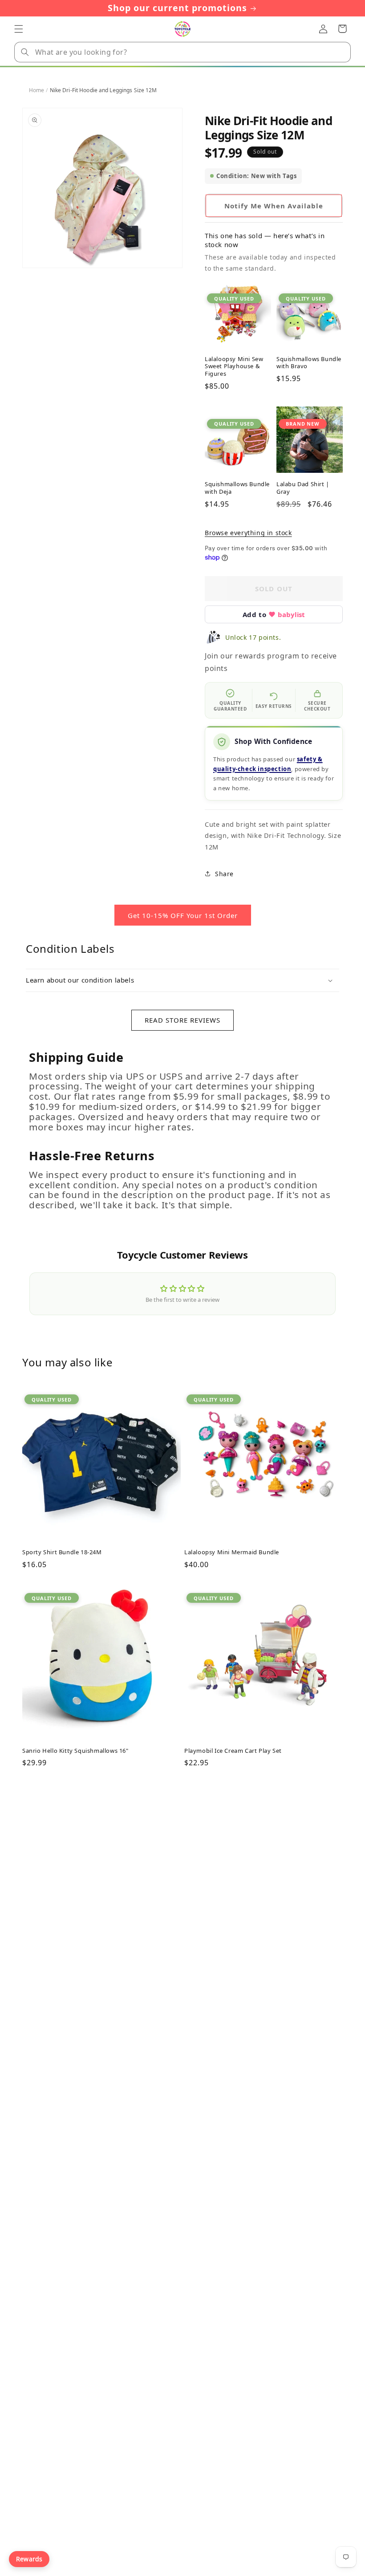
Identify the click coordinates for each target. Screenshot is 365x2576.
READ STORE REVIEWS (182, 1020)
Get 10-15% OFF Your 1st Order (183, 915)
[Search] (25, 52)
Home (36, 90)
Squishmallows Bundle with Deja (237, 488)
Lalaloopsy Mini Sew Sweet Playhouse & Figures (234, 367)
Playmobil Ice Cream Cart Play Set (233, 1751)
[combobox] (182, 52)
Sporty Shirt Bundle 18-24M (62, 1552)
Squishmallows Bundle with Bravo (309, 363)
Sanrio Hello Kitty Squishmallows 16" (75, 1751)
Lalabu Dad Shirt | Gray (303, 488)
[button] (19, 29)
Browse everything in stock (248, 533)
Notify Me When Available (274, 206)
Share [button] (224, 874)
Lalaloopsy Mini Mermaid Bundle (232, 1552)
